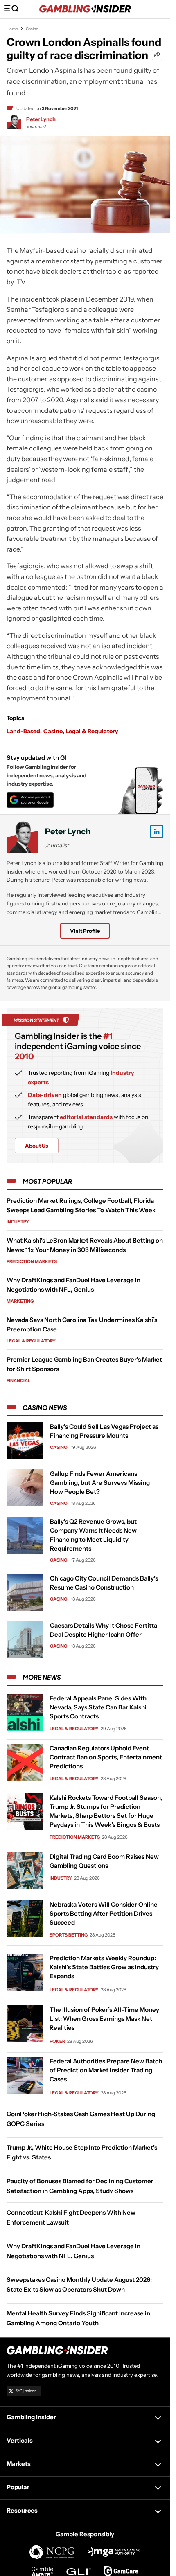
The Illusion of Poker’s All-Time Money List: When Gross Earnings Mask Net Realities (104, 2019)
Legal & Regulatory (92, 731)
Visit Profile (85, 931)
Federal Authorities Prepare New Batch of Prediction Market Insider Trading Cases (106, 2070)
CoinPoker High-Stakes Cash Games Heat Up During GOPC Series (81, 2119)
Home (12, 29)
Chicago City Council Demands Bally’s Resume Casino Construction (104, 1583)
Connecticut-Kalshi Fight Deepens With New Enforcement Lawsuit (71, 2217)
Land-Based (23, 731)
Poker (57, 2041)
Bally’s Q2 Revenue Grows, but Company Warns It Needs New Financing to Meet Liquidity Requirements (93, 1535)
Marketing (20, 1301)
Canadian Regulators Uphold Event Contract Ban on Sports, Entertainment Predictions (106, 1757)
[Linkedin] (157, 831)
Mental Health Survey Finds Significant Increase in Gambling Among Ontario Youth (78, 2318)
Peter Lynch (41, 119)
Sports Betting (69, 1934)
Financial (18, 1380)
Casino (32, 29)
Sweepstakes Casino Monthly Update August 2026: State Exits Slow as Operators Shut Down (79, 2284)
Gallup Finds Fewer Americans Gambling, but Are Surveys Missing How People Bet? (100, 1483)
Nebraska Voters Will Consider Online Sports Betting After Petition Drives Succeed (104, 1913)
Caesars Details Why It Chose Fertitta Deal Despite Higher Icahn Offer (104, 1630)
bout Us (37, 1146)
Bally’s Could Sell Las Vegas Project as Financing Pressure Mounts (104, 1431)
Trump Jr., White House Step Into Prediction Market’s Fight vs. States (82, 2152)
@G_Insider (26, 2391)
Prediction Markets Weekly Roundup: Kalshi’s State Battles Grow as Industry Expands (104, 1967)
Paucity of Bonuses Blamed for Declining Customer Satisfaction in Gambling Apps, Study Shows (80, 2186)
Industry (18, 1222)
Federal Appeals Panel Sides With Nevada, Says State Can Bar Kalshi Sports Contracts (98, 1707)
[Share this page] (157, 55)
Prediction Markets (32, 1261)
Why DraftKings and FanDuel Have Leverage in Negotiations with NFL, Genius (73, 2251)
